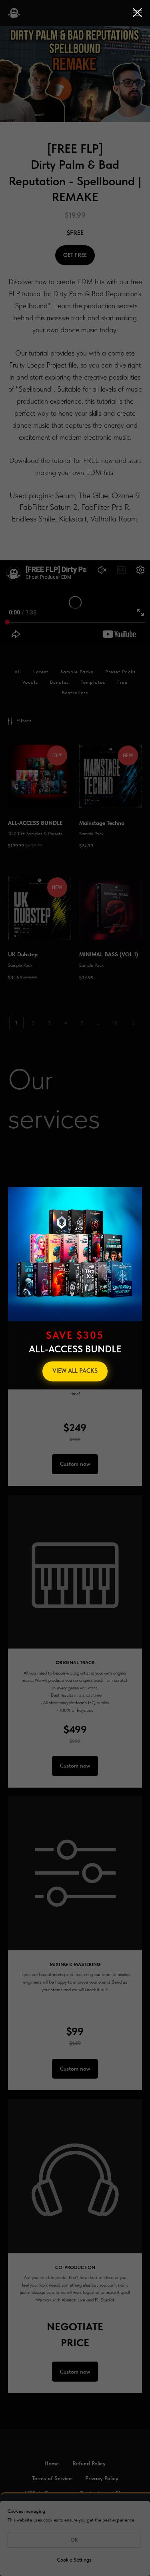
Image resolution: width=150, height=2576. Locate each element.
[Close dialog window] (137, 13)
